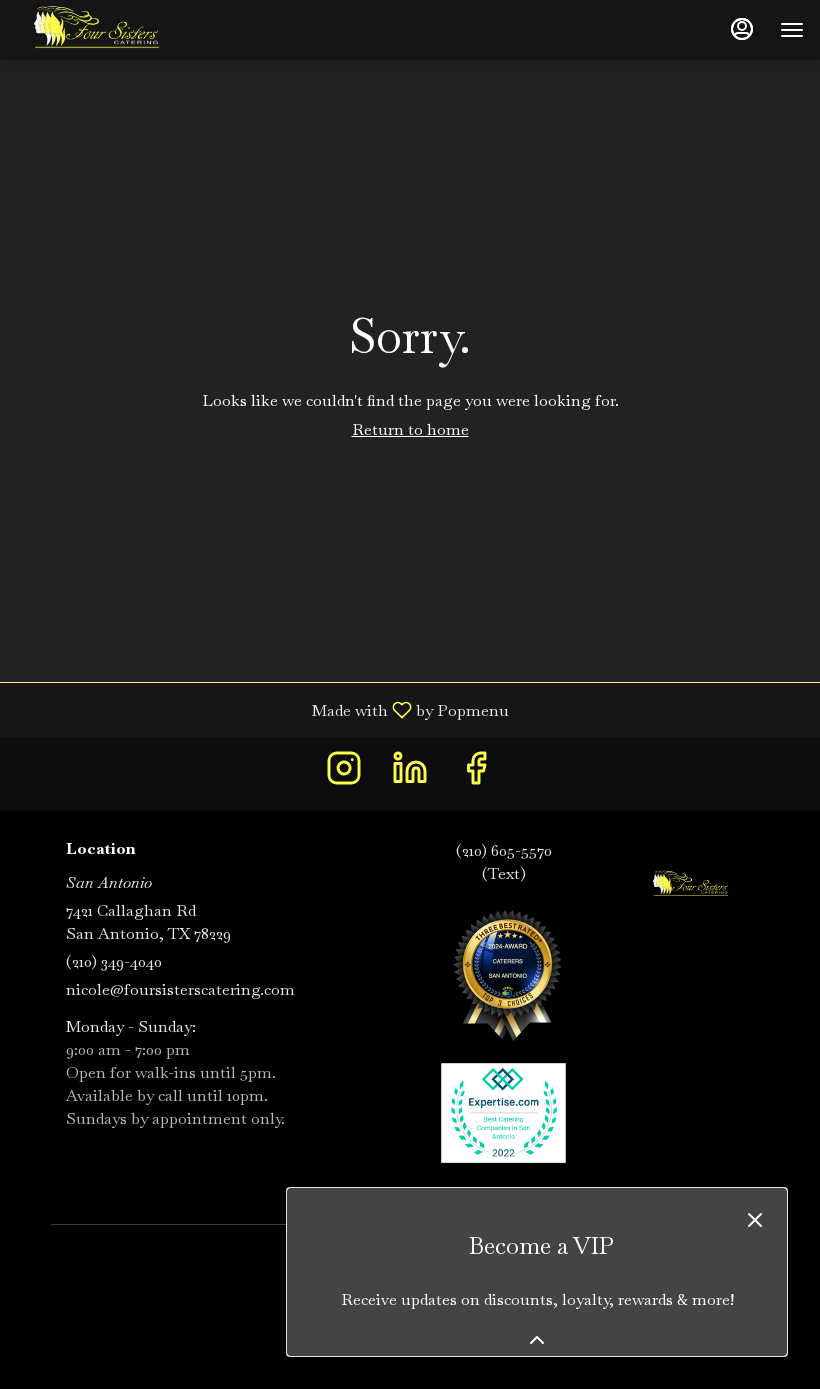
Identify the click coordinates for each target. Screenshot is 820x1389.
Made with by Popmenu (262, 709)
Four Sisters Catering (690, 885)
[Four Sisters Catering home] (106, 30)
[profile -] (742, 29)
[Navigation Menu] (792, 30)
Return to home (410, 429)
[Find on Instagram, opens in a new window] (344, 773)
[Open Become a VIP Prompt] (537, 1340)
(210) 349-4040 (114, 961)
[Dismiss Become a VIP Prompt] (755, 1220)
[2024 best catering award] (503, 971)
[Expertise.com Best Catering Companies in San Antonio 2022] (503, 1111)
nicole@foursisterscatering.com (180, 989)
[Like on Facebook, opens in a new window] (476, 773)
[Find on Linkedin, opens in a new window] (410, 773)
